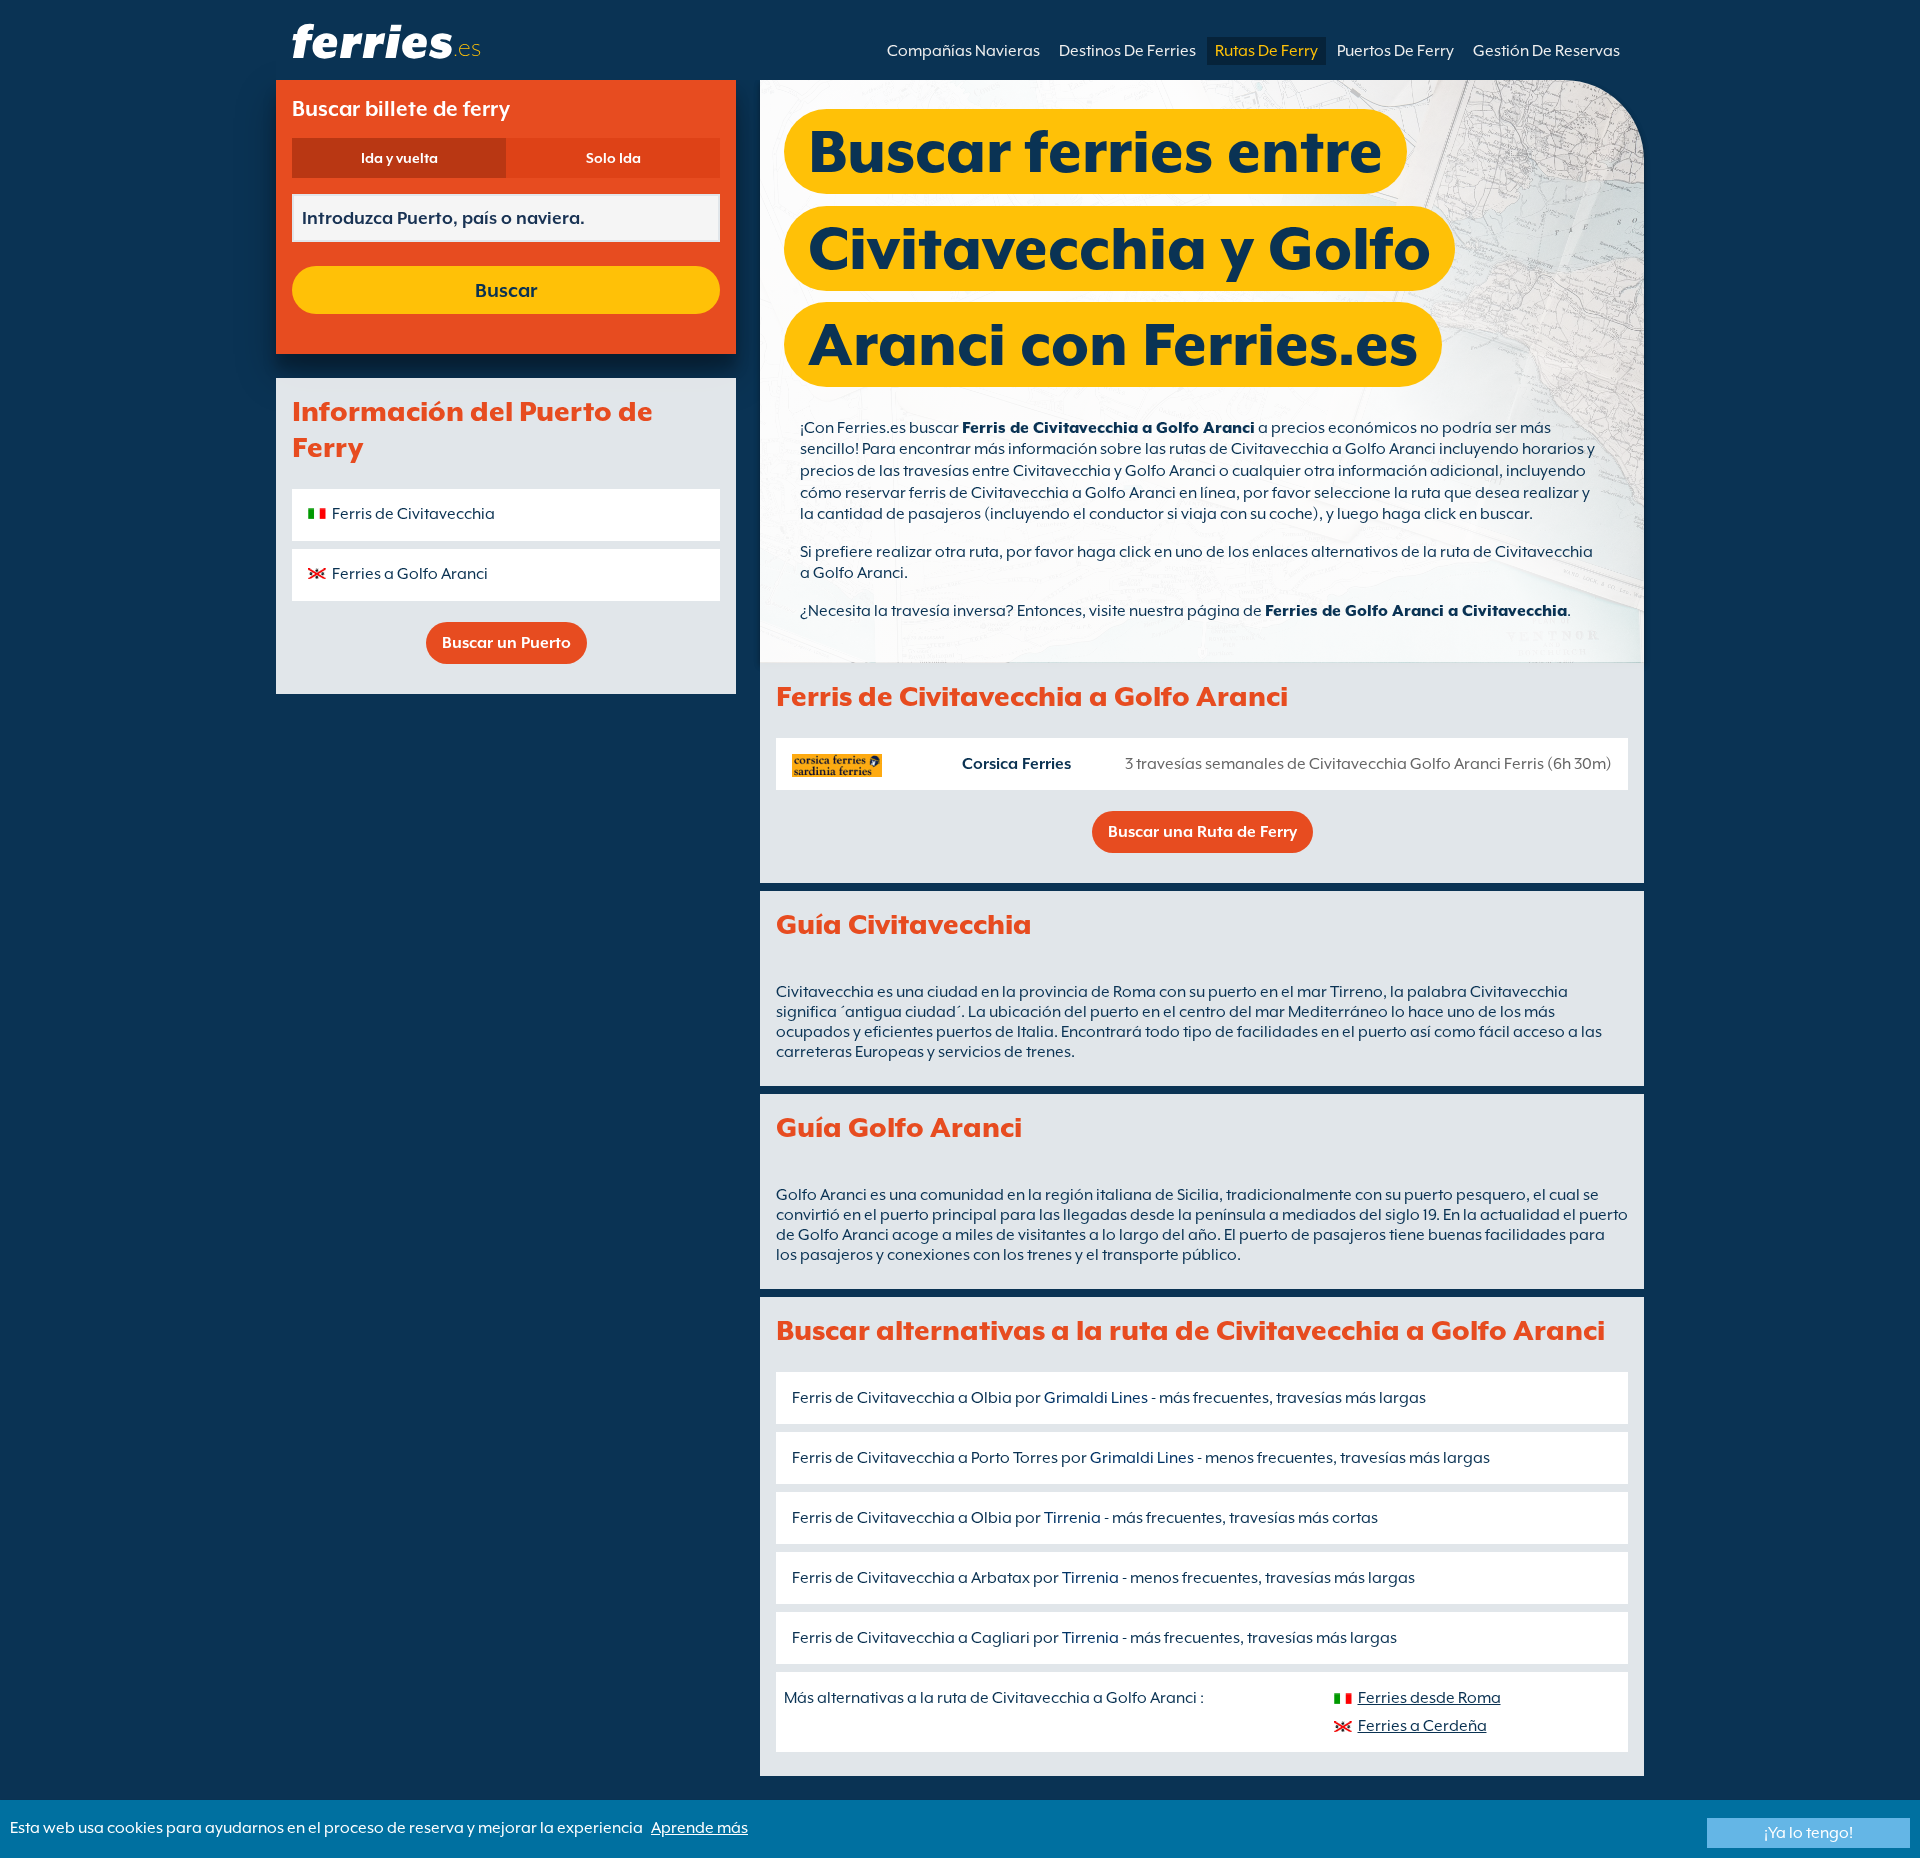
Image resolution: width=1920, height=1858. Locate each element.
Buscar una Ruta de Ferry (1202, 832)
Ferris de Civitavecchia (413, 514)
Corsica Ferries (1016, 764)
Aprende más (699, 1828)
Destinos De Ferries (1127, 51)
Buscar (506, 290)
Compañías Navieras (963, 51)
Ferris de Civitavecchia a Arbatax (911, 1578)
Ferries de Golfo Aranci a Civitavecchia (1416, 611)
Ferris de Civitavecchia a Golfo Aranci (1108, 428)
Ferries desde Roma (1429, 1698)
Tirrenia (1072, 1518)
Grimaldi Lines (1096, 1398)
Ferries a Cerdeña (1422, 1726)
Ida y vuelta (399, 158)
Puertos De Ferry (1395, 51)
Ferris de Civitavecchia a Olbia (902, 1398)
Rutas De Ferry (1266, 51)
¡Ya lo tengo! (1808, 1833)
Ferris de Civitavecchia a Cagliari (911, 1638)
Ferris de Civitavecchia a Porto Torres (925, 1458)
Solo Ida (613, 158)
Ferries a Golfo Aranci (410, 574)
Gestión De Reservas (1546, 51)
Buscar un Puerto (506, 643)
